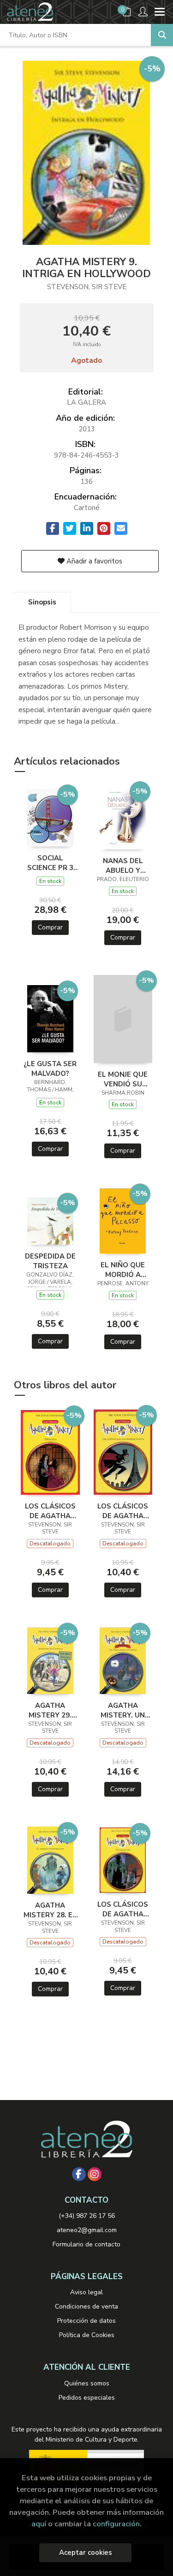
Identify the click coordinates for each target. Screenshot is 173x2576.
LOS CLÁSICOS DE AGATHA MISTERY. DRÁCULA (50, 1511)
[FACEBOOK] (79, 2174)
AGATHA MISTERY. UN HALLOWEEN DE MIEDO (123, 1710)
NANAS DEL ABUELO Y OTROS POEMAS (123, 865)
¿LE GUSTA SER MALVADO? (50, 1068)
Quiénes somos (87, 2383)
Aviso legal (86, 2292)
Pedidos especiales (87, 2398)
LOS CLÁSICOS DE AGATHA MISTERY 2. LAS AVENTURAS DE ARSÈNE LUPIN (123, 1511)
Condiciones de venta (86, 2306)
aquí (39, 2524)
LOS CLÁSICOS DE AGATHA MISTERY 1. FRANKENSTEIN (123, 1909)
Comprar (50, 927)
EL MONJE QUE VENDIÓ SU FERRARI (123, 1079)
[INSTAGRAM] (95, 2174)
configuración (116, 2524)
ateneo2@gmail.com (87, 2230)
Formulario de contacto (86, 2244)
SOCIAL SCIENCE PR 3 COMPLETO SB (50, 863)
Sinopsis (42, 602)
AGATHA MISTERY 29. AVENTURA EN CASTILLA (50, 1710)
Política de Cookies (87, 2335)
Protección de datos (86, 2321)
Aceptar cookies (86, 2553)
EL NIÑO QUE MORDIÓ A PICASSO (123, 1270)
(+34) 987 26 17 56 (87, 2216)
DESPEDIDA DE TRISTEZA (50, 1261)
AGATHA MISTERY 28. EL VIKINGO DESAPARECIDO (50, 1910)
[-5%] (50, 817)
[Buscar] (162, 35)
